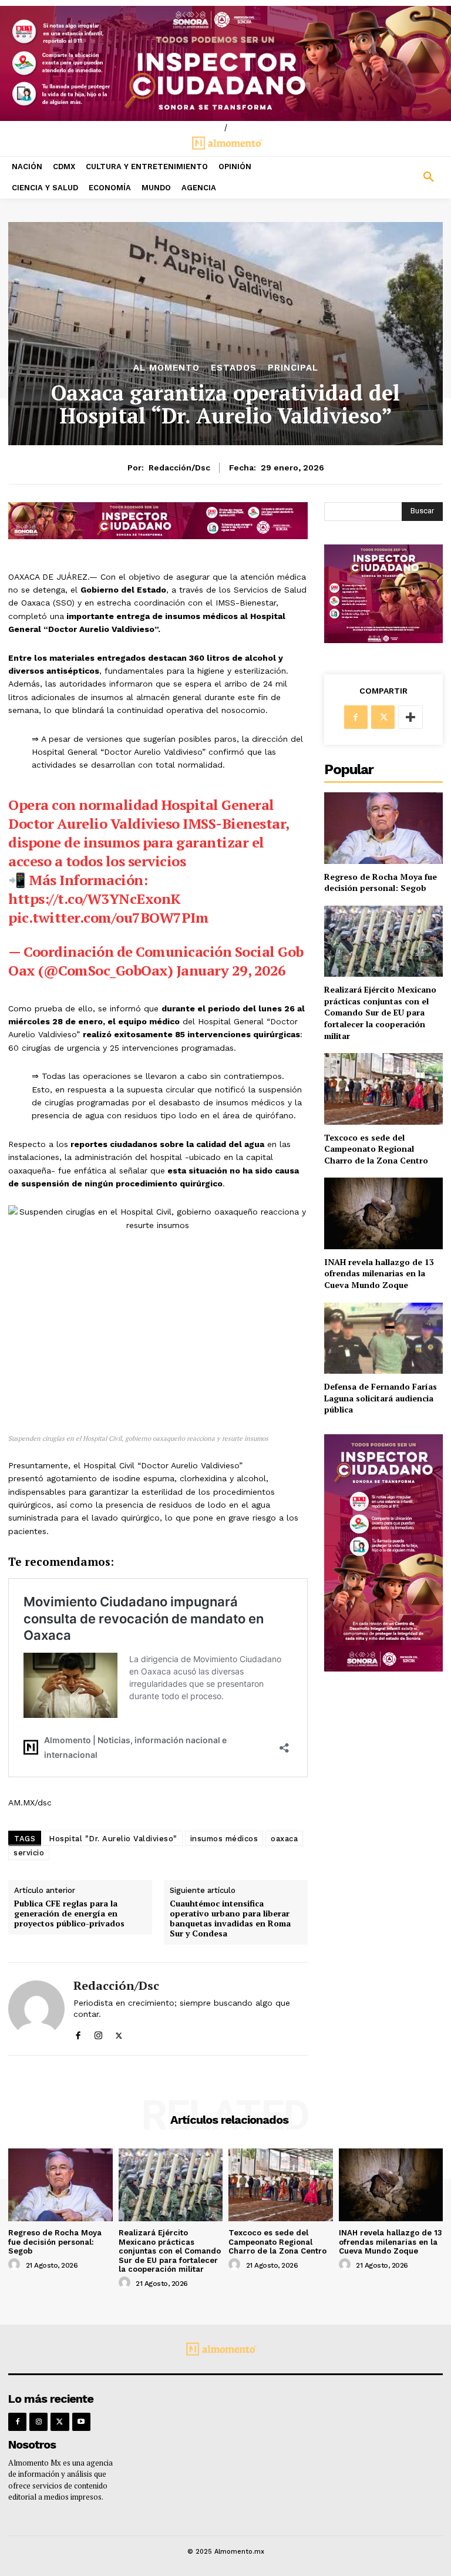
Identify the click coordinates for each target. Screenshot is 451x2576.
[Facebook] (78, 2033)
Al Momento (166, 368)
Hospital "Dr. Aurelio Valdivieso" (113, 1839)
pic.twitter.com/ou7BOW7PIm (108, 917)
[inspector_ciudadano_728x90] (158, 536)
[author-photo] (16, 2265)
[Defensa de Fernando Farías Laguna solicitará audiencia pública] (383, 1338)
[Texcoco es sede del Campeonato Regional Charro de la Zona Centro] (383, 1089)
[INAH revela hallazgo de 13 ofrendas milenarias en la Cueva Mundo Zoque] (383, 1213)
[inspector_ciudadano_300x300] (383, 640)
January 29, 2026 (231, 970)
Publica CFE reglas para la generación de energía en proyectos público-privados (69, 1913)
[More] (410, 717)
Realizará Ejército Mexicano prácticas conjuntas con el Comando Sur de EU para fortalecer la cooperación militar (380, 1012)
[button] (395, 177)
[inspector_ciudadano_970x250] (225, 63)
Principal (293, 368)
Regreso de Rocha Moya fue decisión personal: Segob (381, 882)
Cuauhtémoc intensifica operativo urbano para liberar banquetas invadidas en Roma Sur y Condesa (230, 1918)
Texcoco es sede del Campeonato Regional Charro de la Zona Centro (376, 1149)
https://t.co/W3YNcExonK (95, 899)
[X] (119, 2033)
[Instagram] (98, 2033)
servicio (29, 1853)
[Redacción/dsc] (36, 2009)
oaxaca (284, 1839)
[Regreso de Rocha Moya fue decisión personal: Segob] (383, 828)
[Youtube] (81, 2422)
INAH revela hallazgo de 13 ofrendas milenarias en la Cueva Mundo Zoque (379, 1273)
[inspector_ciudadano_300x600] (383, 1668)
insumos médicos (224, 1839)
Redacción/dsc (179, 468)
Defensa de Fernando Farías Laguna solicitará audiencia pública (381, 1398)
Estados (234, 368)
